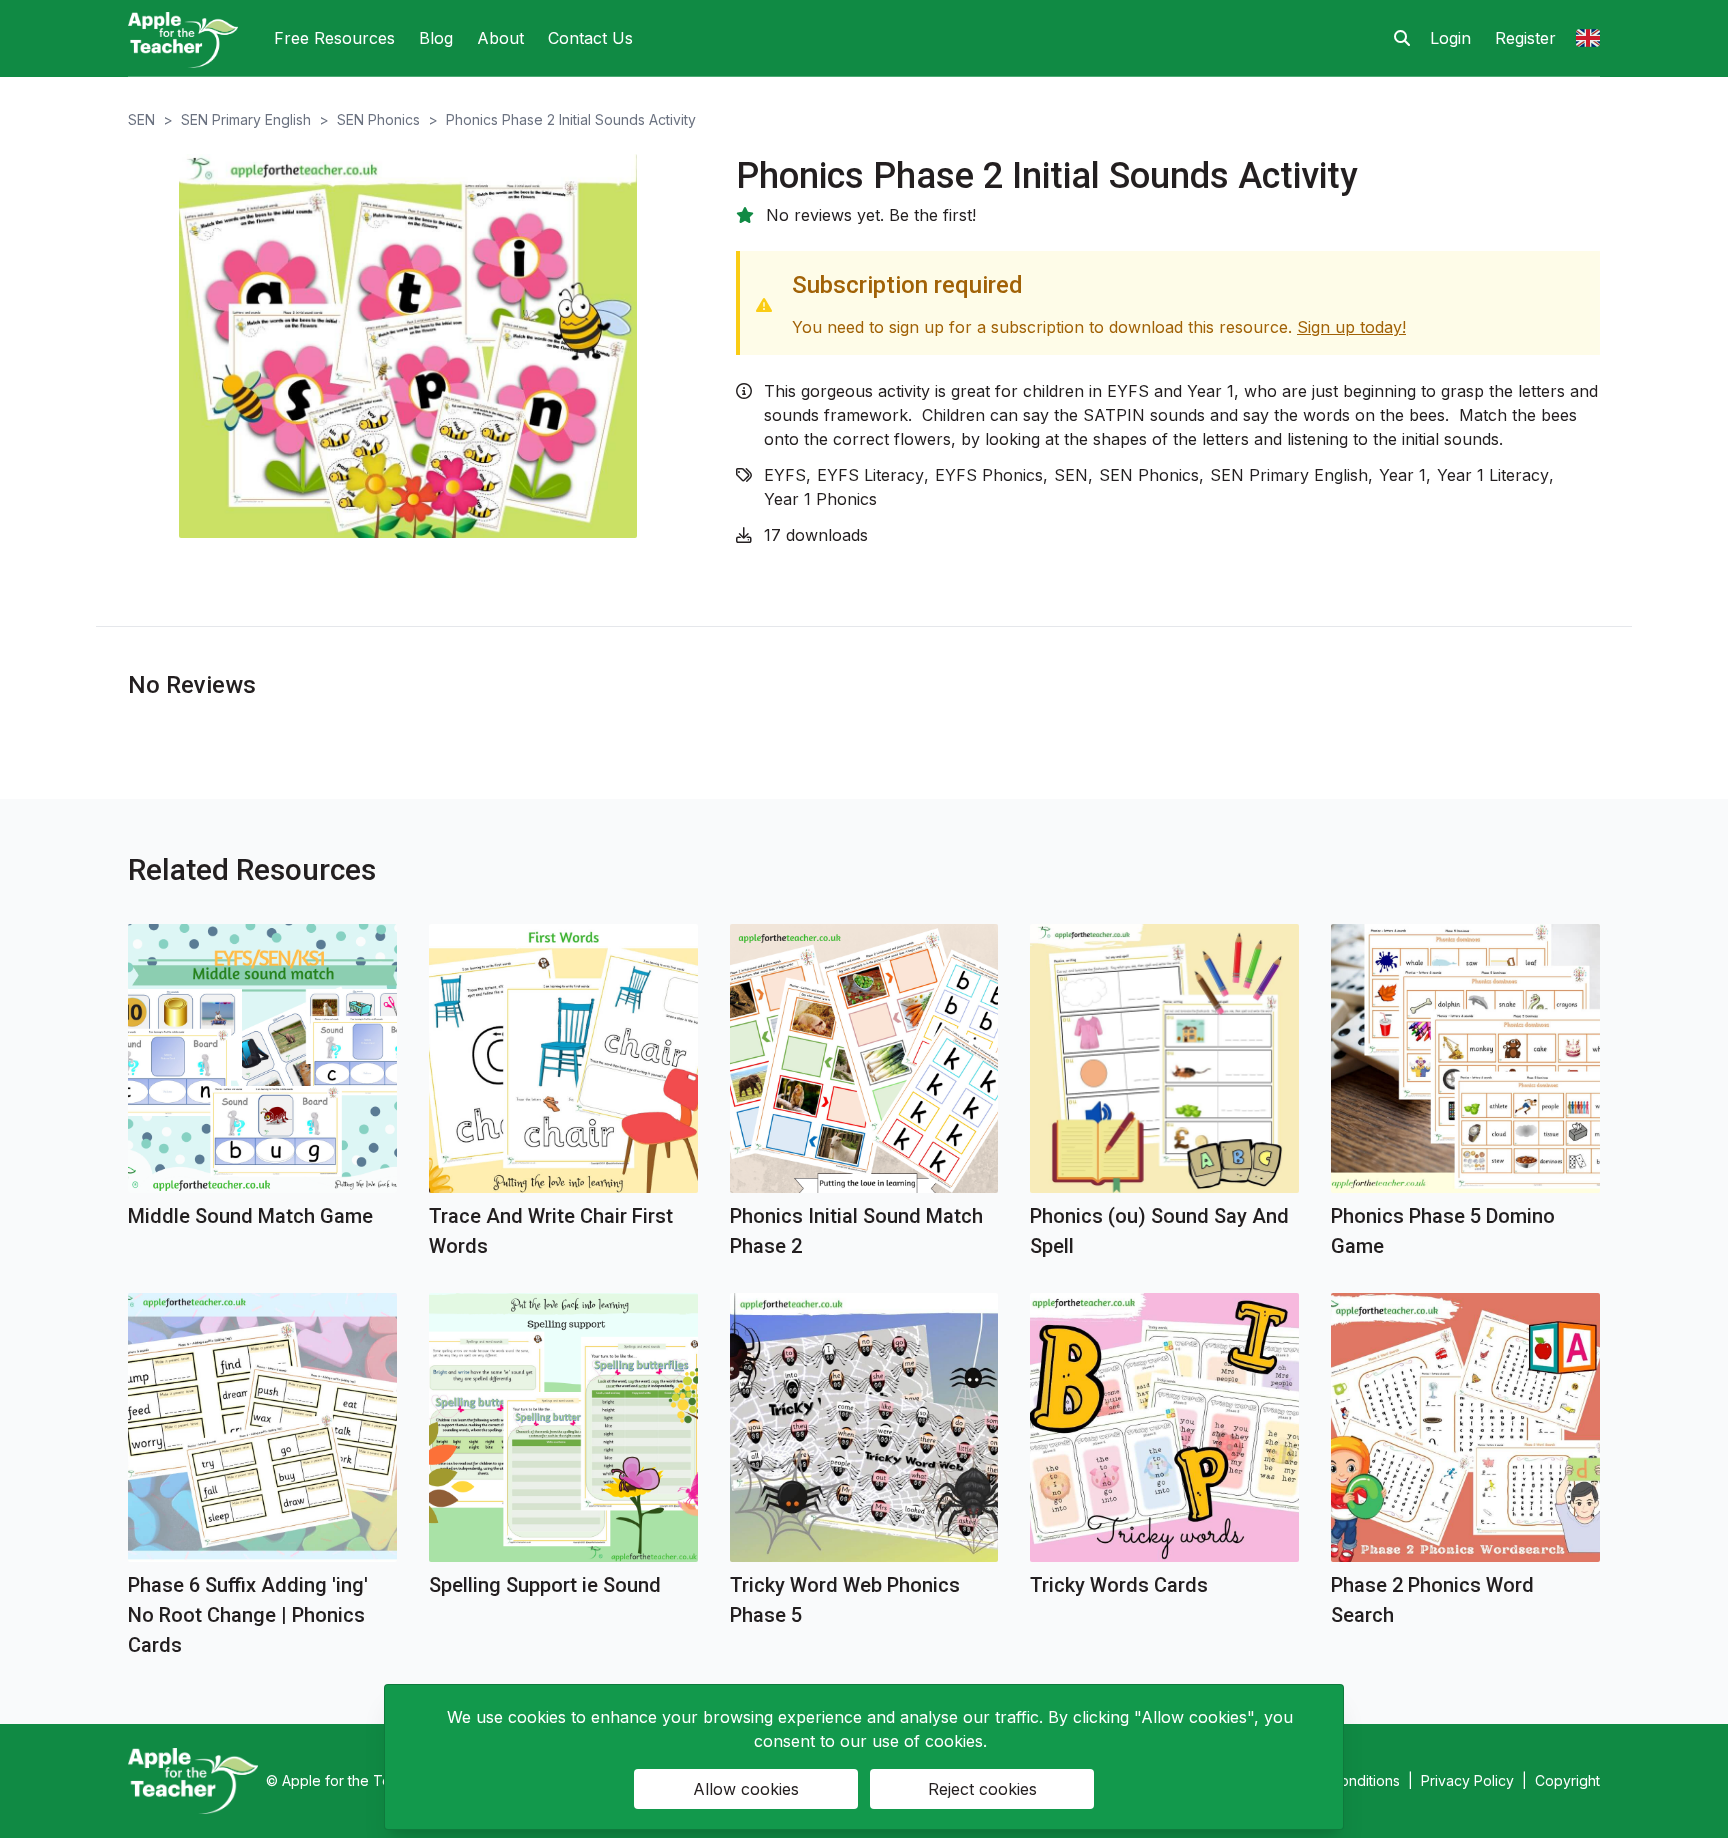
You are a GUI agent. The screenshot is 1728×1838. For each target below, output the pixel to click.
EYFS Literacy (870, 475)
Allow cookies (746, 1789)
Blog (436, 38)
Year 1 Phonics (820, 499)
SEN (141, 119)
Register (1525, 38)
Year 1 (1402, 475)
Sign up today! (1351, 327)
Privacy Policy (1467, 1780)
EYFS (785, 475)
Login (1450, 38)
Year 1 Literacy (1493, 475)
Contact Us (590, 38)
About (500, 38)
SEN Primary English (246, 119)
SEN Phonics (378, 119)
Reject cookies (982, 1789)
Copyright (1567, 1780)
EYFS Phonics (989, 475)
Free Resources (334, 38)
